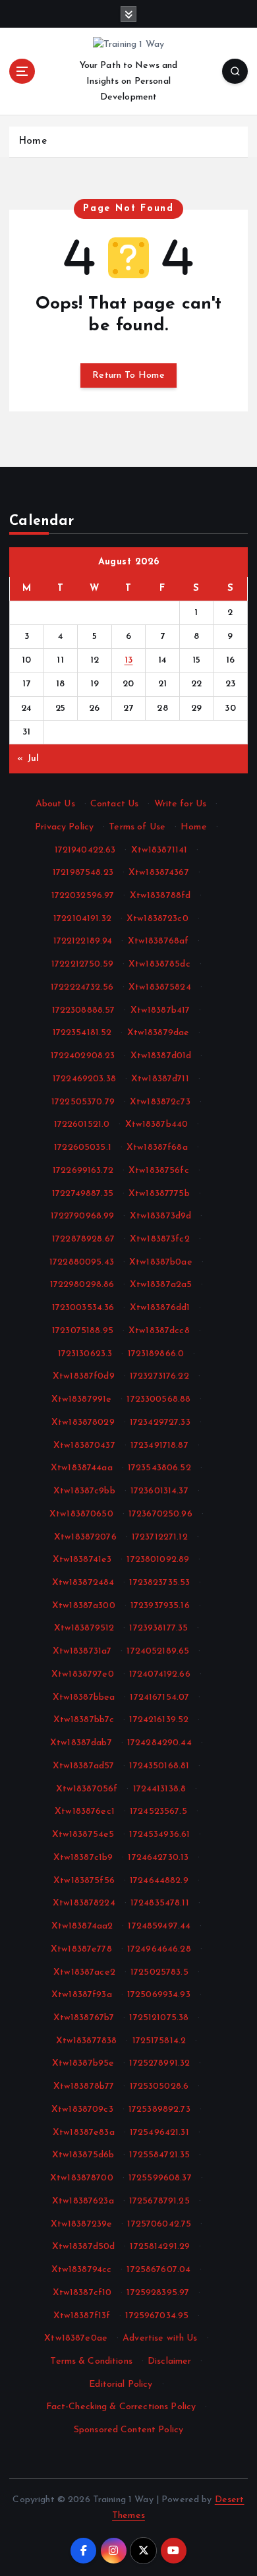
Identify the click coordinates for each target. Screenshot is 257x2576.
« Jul (28, 759)
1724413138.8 (160, 1789)
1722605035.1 (83, 1148)
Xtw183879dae (158, 1033)
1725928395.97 (158, 2293)
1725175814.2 (159, 2041)
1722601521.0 (82, 1124)
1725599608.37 (160, 2178)
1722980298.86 (82, 1285)
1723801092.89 (158, 1560)
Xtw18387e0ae (76, 2338)
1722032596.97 (83, 896)
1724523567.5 (158, 1812)
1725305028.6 (159, 2086)
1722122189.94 (83, 941)
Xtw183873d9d (161, 1216)
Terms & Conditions (91, 2361)
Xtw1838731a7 (82, 1651)
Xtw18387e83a (84, 2133)
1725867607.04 (158, 2270)
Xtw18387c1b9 (83, 1858)
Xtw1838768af (158, 941)
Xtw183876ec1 (85, 1812)
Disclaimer (169, 2361)
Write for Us (181, 804)
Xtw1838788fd (160, 896)
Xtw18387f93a (82, 1995)
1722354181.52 (82, 1033)
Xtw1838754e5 (83, 1835)
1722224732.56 (82, 987)
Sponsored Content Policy (128, 2430)
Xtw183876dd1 (160, 1308)
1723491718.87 (159, 1446)
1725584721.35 (159, 2155)
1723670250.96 (160, 1514)
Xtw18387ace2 (84, 1972)
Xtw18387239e (82, 2224)
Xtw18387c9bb (84, 1491)
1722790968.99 (83, 1216)
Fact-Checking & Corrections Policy (121, 2407)
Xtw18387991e (82, 1399)
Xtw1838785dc (159, 964)
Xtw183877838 (87, 2041)
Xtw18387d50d (84, 2247)
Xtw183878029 (83, 1423)
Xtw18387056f (87, 1789)
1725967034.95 (157, 2316)
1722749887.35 (83, 1194)
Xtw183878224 (84, 1903)
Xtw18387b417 (160, 1010)
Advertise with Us (160, 2338)
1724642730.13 (158, 1858)
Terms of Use (137, 827)
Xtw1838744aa (82, 1468)
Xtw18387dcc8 (159, 1331)
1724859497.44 (159, 1926)
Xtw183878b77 (84, 2086)
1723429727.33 (160, 1423)
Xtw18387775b (159, 1194)
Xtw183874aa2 (82, 1926)
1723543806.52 (159, 1468)
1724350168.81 (159, 1766)
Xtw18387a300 (84, 1606)
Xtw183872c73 (160, 1102)
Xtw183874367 (159, 873)
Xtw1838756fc (159, 1171)
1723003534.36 (83, 1308)
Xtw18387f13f (82, 2316)
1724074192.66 (160, 1674)
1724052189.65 (158, 1651)
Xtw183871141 (159, 850)
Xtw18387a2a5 (161, 1285)
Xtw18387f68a (157, 1148)
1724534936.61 (159, 1835)
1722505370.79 (83, 1102)
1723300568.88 (158, 1399)
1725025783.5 (159, 1972)
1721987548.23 (83, 873)
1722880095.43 (82, 1262)
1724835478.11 (160, 1903)
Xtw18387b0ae (161, 1262)
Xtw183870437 (84, 1446)
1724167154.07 (159, 1697)
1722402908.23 (83, 1056)
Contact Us (114, 804)
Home (33, 141)
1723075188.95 (83, 1331)
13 (129, 660)
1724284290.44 (159, 1743)
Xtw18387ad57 (84, 1766)
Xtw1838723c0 (157, 919)
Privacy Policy (64, 827)
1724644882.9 (159, 1881)
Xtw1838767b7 (84, 2018)
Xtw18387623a (83, 2201)
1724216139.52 (159, 1720)
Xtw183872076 (85, 1537)
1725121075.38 (159, 2018)
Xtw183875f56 (84, 1881)
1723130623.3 (85, 1354)
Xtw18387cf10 (82, 2293)
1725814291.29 (160, 2247)
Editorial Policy (121, 2384)
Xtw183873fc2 (160, 1239)
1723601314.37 (159, 1491)
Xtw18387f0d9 (84, 1376)
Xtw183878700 (82, 2178)
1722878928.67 (83, 1239)
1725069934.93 (159, 1995)
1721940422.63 (85, 850)
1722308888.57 (84, 1010)
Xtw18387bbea (84, 1697)
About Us (55, 804)
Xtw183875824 (160, 987)
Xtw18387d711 (160, 1079)
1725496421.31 (159, 2133)
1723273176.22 (159, 1376)
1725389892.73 (159, 2110)
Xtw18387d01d (161, 1056)
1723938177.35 (158, 1628)
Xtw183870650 (81, 1514)
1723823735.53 (159, 1583)
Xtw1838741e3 (82, 1560)
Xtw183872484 (83, 1583)
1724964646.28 (159, 1949)
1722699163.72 (83, 1171)
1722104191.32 (82, 919)
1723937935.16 (160, 1606)
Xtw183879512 (84, 1628)
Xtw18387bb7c (84, 1720)
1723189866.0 (156, 1354)
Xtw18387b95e (83, 2063)
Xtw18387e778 (81, 1949)
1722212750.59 (82, 964)
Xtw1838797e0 (83, 1674)
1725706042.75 (159, 2224)
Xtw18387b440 (157, 1124)
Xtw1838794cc (82, 2270)
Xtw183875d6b (83, 2155)
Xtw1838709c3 (82, 2110)
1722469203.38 (84, 1079)
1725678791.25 (159, 2201)
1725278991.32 (159, 2063)
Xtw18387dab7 (81, 1743)
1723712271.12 (160, 1537)
